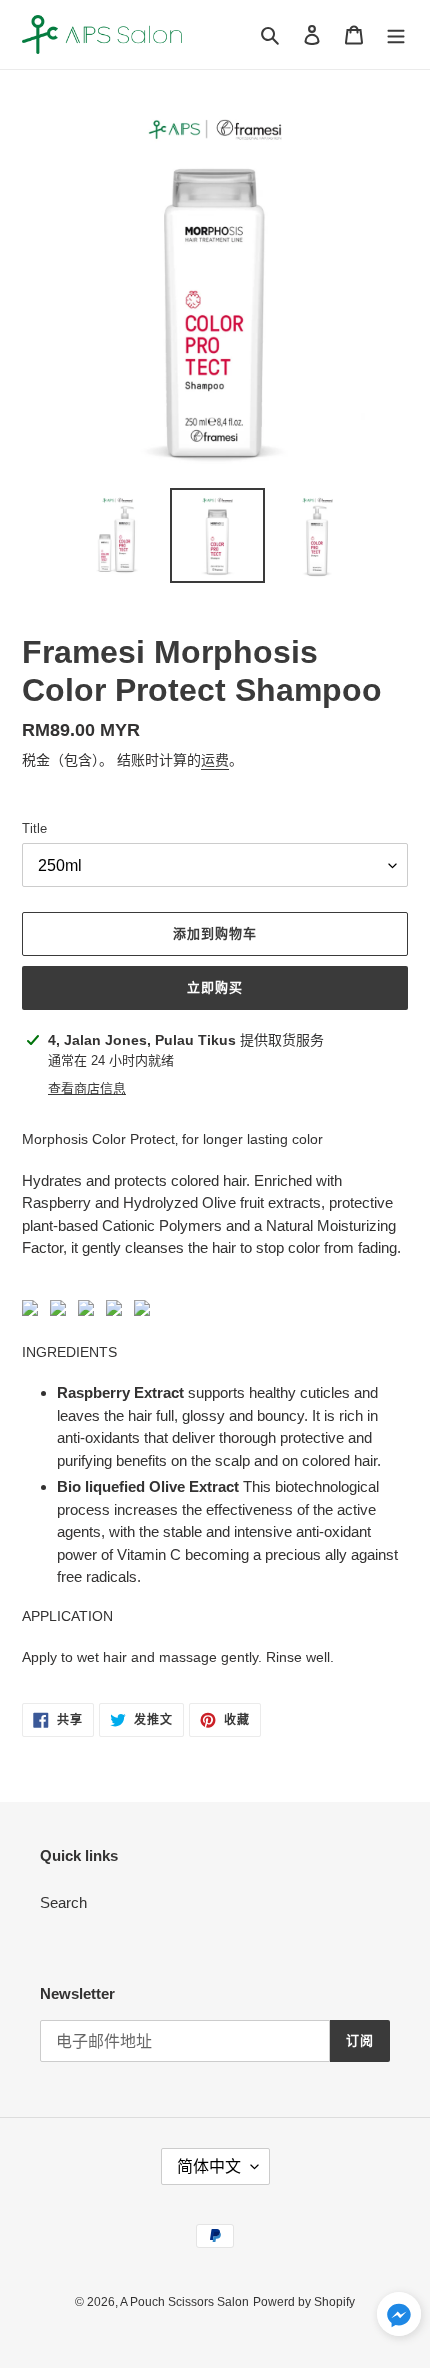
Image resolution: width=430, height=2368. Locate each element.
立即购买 (215, 987)
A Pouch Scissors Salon (184, 2302)
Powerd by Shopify (304, 2302)
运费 (215, 760)
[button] (399, 2318)
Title (34, 828)
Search (63, 1902)
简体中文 (209, 2166)
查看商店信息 (87, 1088)
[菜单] (396, 34)
